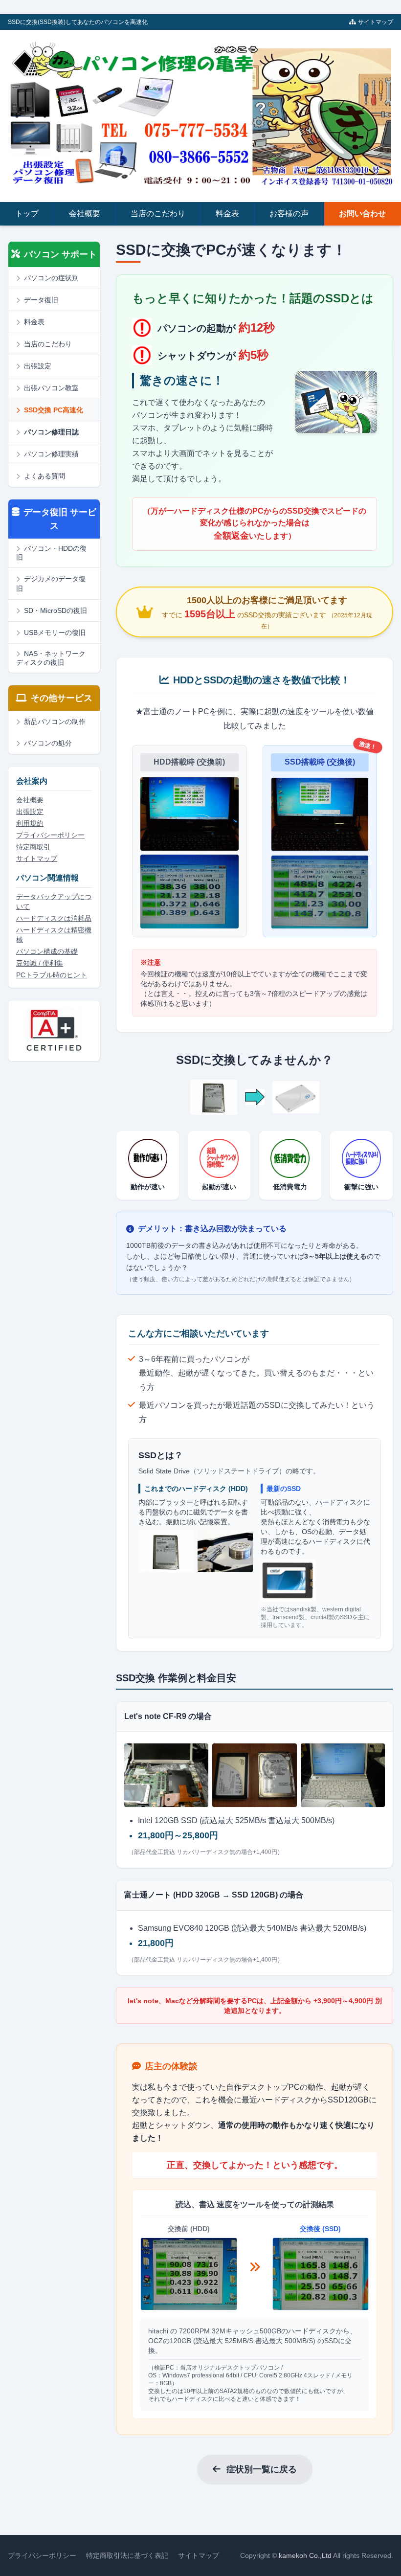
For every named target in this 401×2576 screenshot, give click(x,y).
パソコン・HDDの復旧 (51, 553)
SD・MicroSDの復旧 (56, 610)
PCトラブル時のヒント (52, 975)
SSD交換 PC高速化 (54, 410)
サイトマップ (376, 22)
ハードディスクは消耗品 (54, 918)
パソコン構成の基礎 (47, 951)
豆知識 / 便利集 (40, 963)
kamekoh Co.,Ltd (305, 2555)
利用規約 (30, 823)
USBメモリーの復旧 (55, 633)
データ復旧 (41, 300)
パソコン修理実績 (51, 454)
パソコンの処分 (48, 743)
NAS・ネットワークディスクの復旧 (51, 658)
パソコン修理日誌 (51, 432)
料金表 (227, 214)
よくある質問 (45, 476)
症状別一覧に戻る (262, 2469)
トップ (27, 214)
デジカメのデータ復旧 (51, 584)
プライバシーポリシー (50, 835)
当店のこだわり (158, 214)
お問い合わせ (362, 214)
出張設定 (38, 366)
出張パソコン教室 (51, 388)
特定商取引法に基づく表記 (127, 2555)
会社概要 (85, 214)
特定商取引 (33, 847)
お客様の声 (289, 214)
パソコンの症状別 (51, 278)
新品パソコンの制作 (55, 722)
